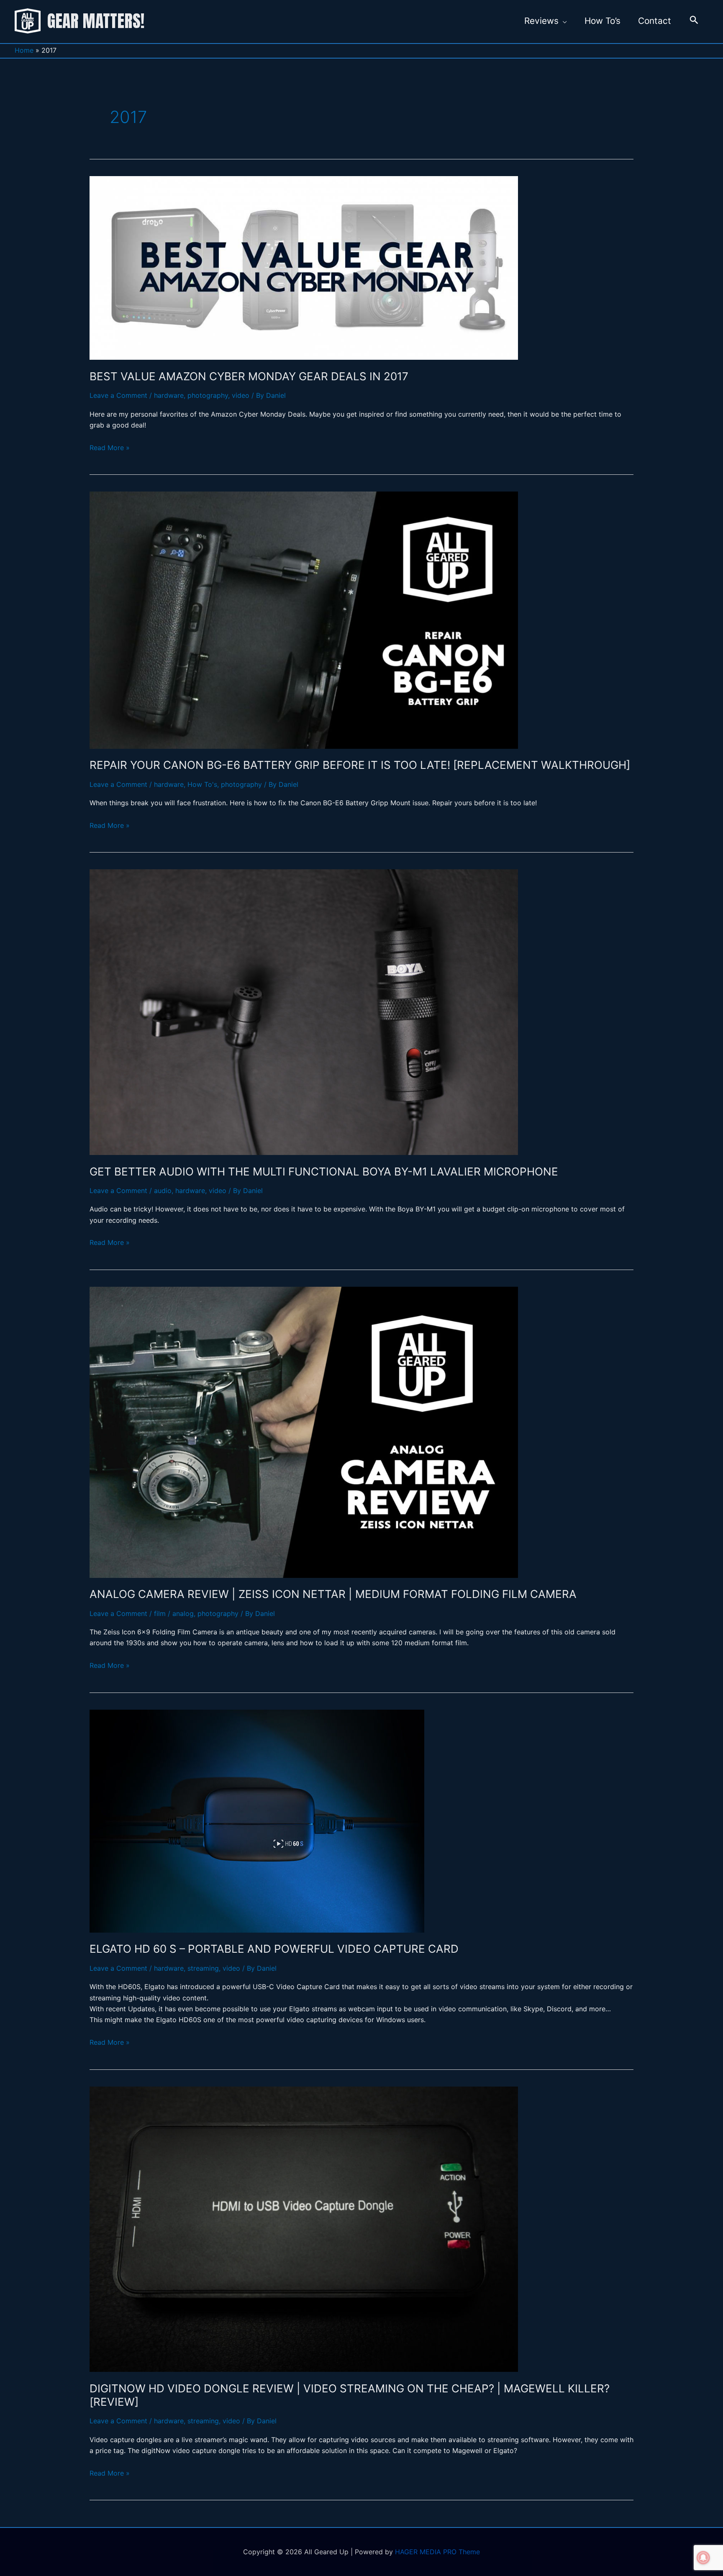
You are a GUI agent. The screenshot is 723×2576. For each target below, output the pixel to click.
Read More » (110, 446)
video (241, 395)
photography (208, 395)
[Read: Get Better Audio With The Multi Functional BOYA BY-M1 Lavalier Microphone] (304, 1012)
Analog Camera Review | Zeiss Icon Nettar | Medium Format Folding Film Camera (333, 1594)
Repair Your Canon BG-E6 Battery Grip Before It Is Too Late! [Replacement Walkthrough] (360, 765)
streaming (203, 1968)
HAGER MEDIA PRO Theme (437, 2552)
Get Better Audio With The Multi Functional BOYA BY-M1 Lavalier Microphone (324, 1171)
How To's (202, 784)
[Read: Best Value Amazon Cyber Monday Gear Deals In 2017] (304, 268)
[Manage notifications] (703, 2558)
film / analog (174, 1613)
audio (163, 1191)
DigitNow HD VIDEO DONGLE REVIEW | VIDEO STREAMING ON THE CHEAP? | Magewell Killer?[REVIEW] (350, 2395)
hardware (169, 395)
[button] (694, 21)
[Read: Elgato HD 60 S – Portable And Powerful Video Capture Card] (257, 1821)
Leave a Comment (118, 395)
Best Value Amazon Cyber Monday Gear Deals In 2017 (249, 376)
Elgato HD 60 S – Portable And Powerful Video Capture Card (274, 1949)
